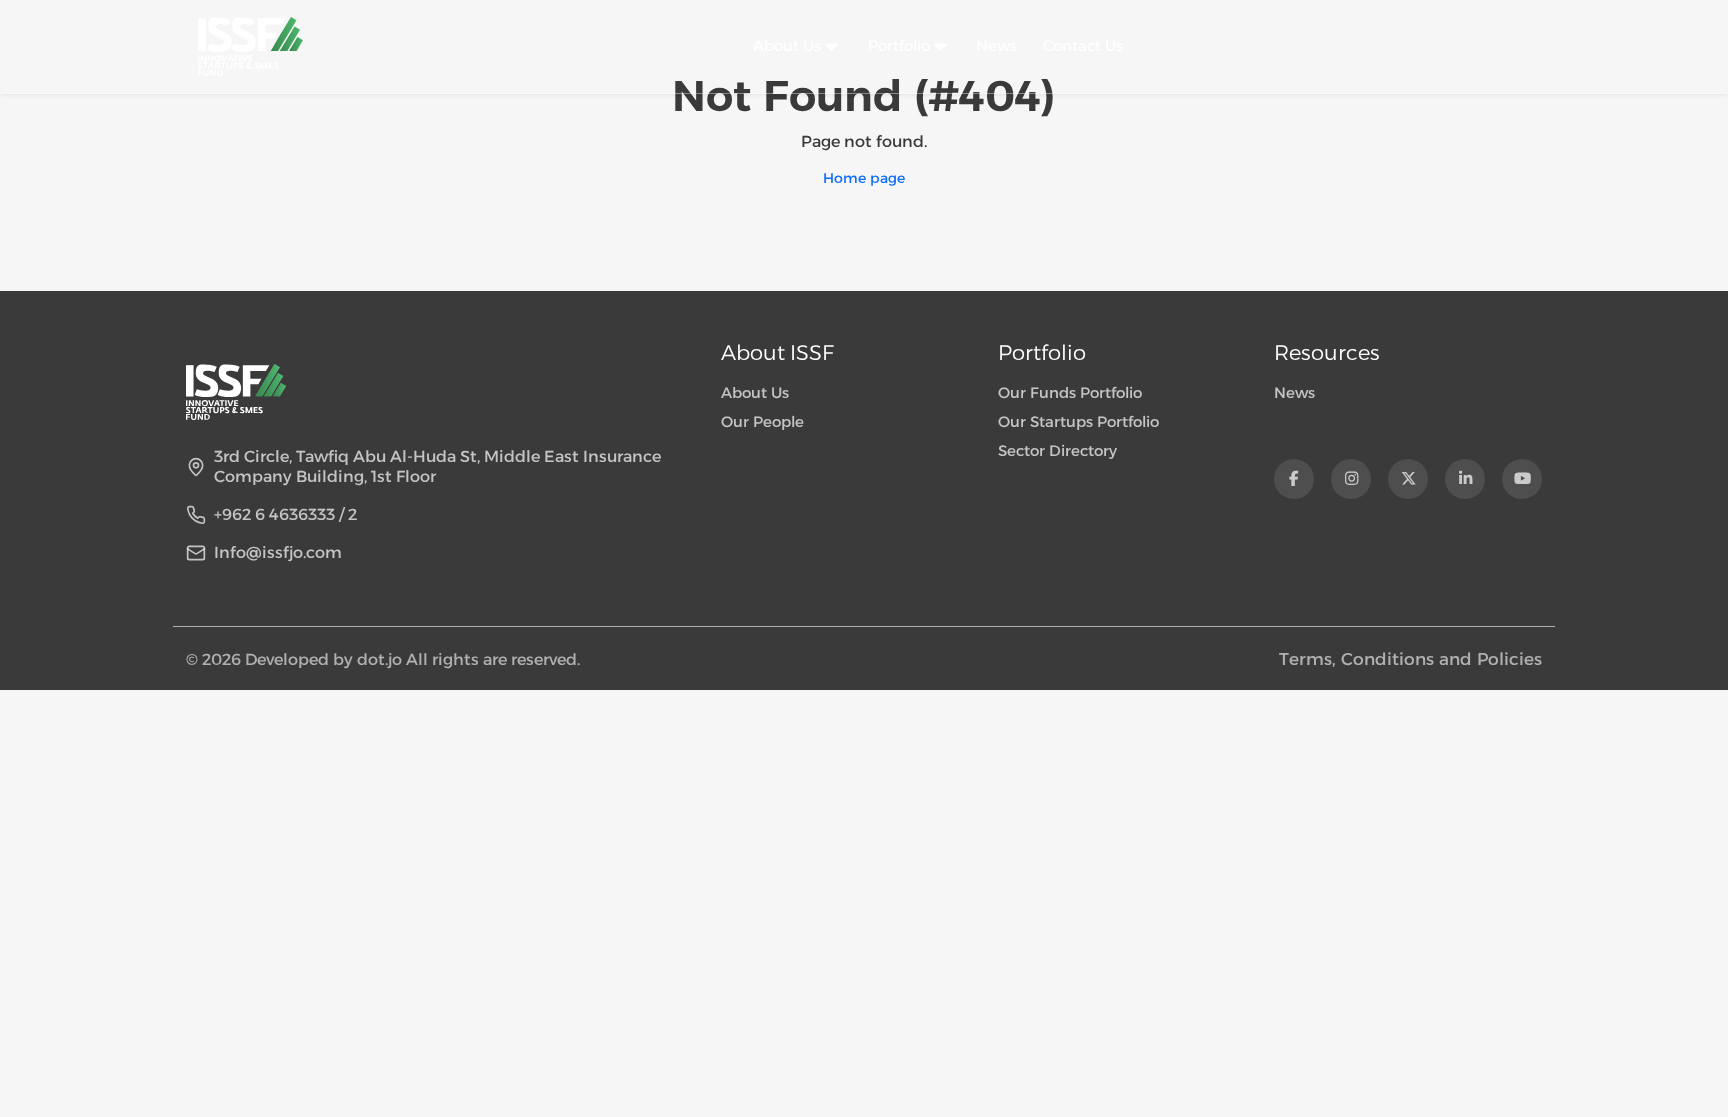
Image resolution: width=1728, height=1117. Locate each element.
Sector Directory (1057, 450)
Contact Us (1083, 45)
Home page (864, 178)
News (996, 45)
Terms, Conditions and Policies (1410, 659)
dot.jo (381, 659)
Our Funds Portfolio (1070, 392)
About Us (755, 392)
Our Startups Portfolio (1078, 421)
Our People (762, 421)
